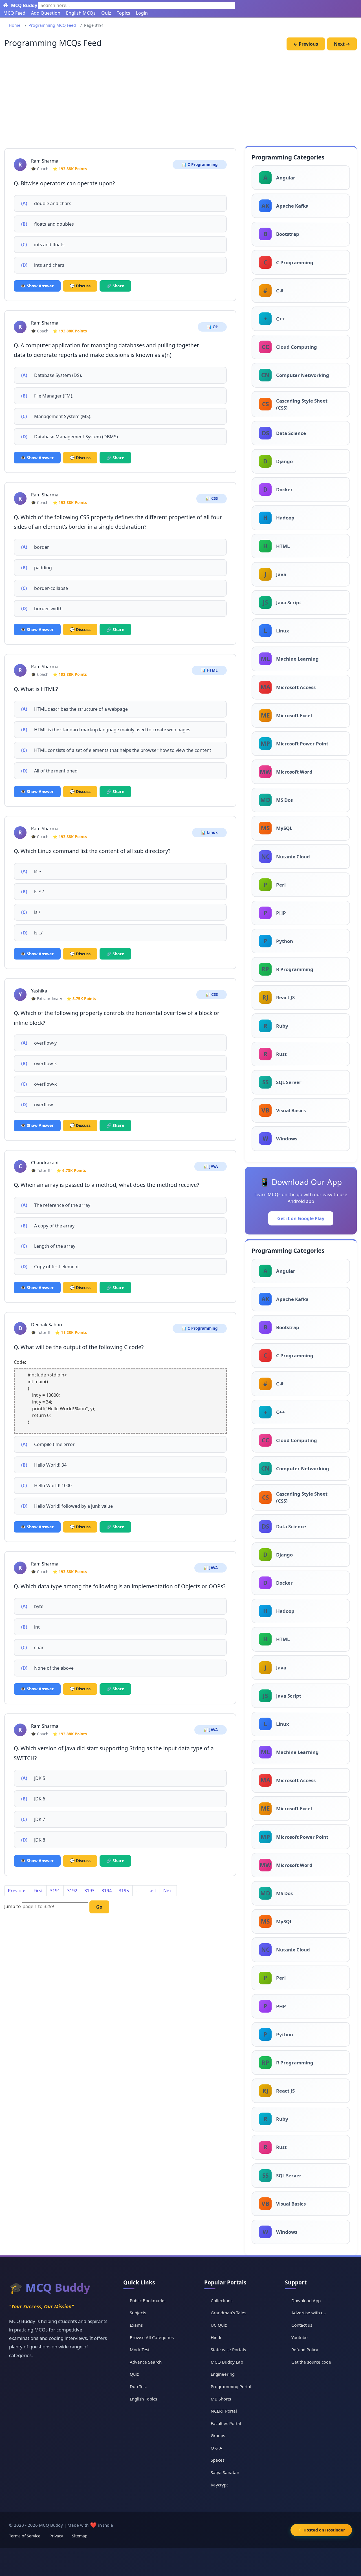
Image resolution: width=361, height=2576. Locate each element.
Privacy (56, 2536)
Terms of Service (25, 2536)
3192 (72, 1891)
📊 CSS (212, 498)
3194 (107, 1891)
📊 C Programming (200, 165)
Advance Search (146, 2362)
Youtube (300, 2337)
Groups (218, 2435)
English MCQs (81, 13)
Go (99, 1907)
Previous (17, 1891)
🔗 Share (115, 286)
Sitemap (80, 2536)
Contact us (302, 2325)
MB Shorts (221, 2399)
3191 (55, 1891)
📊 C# (212, 327)
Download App (306, 2300)
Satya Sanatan (225, 2472)
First (38, 1891)
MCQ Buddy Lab (227, 2362)
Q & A (216, 2448)
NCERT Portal (224, 2411)
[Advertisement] (180, 99)
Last (152, 1891)
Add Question (46, 13)
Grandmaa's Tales (228, 2313)
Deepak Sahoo (47, 1325)
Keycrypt (219, 2485)
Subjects (138, 2313)
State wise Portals (228, 2350)
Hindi (216, 2337)
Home (15, 25)
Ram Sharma (45, 161)
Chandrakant (45, 1163)
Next (168, 1891)
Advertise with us (308, 2313)
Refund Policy (305, 2350)
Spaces (218, 2460)
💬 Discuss (80, 286)
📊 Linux (209, 832)
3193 (89, 1891)
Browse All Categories (152, 2337)
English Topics (143, 2399)
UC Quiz (219, 2325)
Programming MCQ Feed (52, 25)
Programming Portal (231, 2386)
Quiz (106, 13)
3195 (124, 1891)
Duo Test (138, 2386)
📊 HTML (209, 670)
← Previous (306, 44)
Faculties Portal (226, 2423)
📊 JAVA (211, 1166)
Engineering (223, 2374)
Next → (342, 44)
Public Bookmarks (148, 2300)
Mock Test (140, 2350)
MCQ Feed (14, 13)
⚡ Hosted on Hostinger (321, 2530)
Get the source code (311, 2362)
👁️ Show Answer (37, 286)
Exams (136, 2325)
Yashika (39, 991)
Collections (222, 2300)
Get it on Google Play (301, 1218)
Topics (124, 13)
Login (142, 13)
